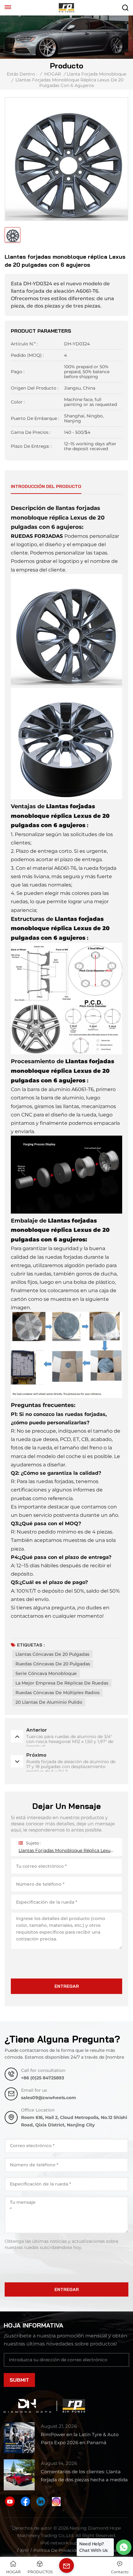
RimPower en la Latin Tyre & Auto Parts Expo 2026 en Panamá (80, 2438)
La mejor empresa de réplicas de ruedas (62, 1683)
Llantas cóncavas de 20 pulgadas (52, 1654)
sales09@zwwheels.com (49, 2098)
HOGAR (53, 74)
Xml (24, 2550)
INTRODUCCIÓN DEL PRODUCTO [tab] (46, 486)
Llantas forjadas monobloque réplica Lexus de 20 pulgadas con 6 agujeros (66, 1850)
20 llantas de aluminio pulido (49, 1702)
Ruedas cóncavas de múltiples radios (58, 1693)
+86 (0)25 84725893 (43, 2078)
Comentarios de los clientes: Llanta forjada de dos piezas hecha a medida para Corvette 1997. (84, 2476)
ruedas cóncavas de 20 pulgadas (53, 1664)
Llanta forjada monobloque (97, 74)
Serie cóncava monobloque (46, 1673)
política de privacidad (57, 2550)
